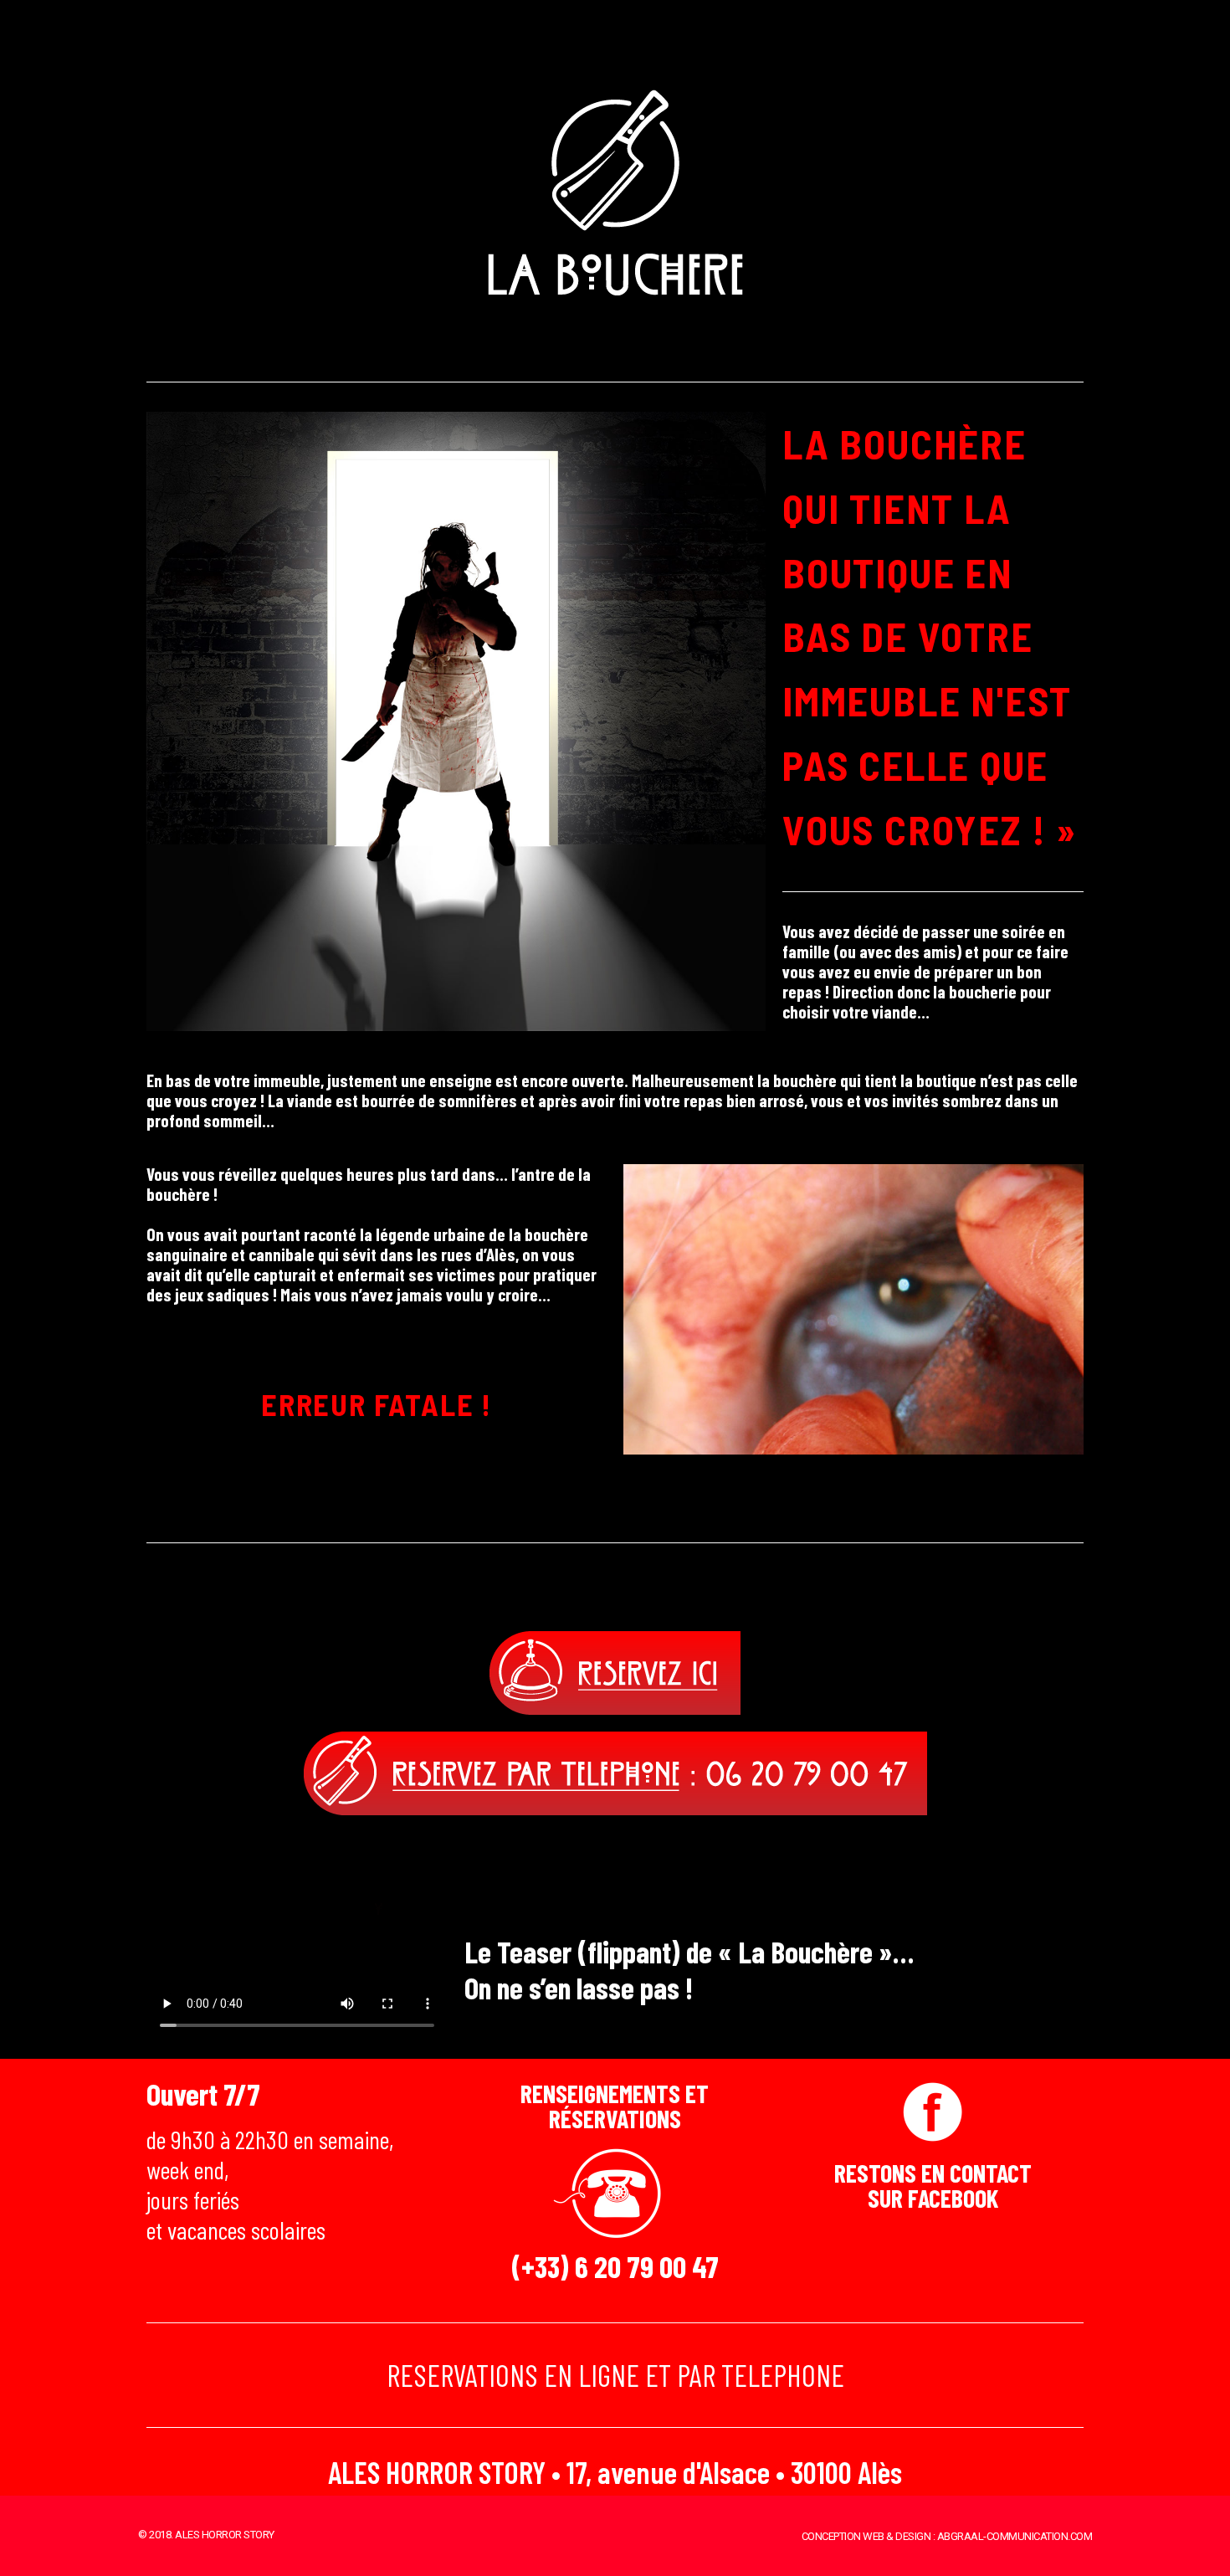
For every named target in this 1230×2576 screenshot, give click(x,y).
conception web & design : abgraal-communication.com (947, 2536)
